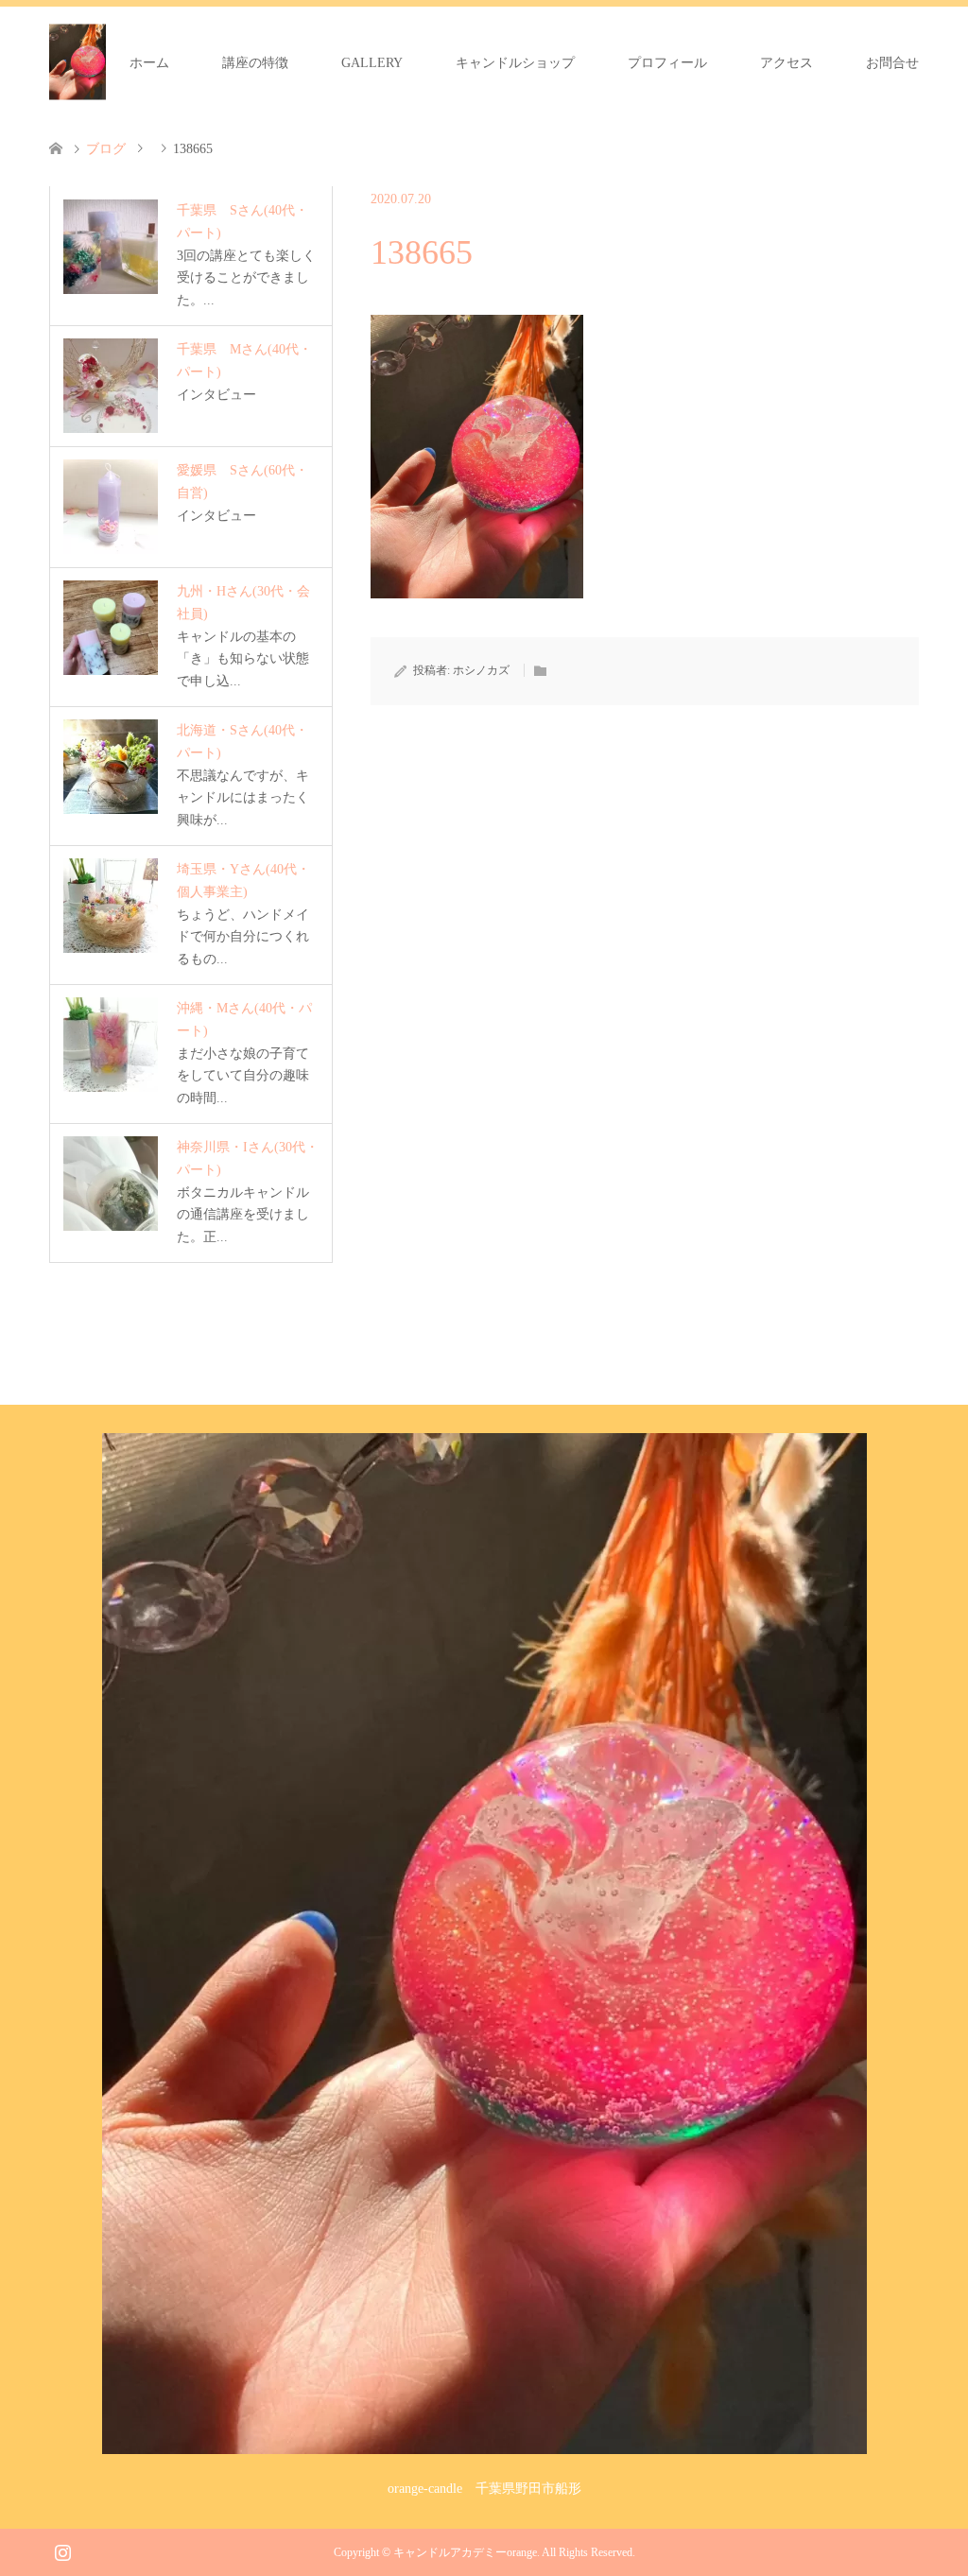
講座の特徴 (255, 63)
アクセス (786, 63)
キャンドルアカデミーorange (465, 2552)
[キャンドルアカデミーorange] (78, 62)
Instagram (62, 2550)
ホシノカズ (481, 670)
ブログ (106, 149)
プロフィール (667, 63)
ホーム (149, 63)
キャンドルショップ (515, 63)
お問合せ (892, 63)
